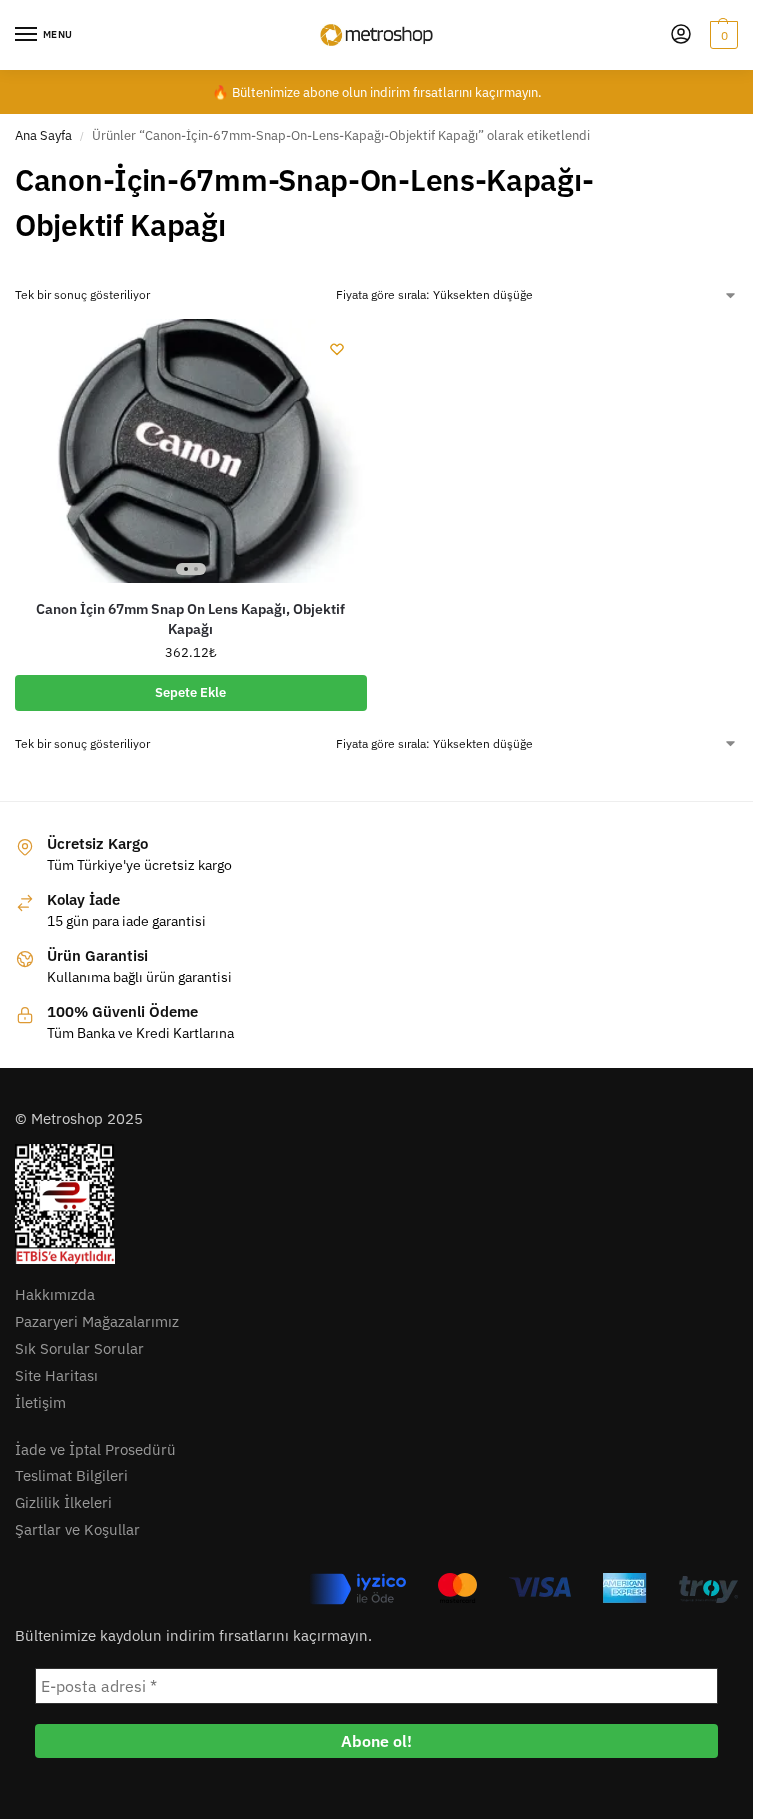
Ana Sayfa (43, 135)
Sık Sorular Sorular (79, 1348)
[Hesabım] (681, 35)
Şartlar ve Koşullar (77, 1529)
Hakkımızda (55, 1294)
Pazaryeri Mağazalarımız (97, 1321)
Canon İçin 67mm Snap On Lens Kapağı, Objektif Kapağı (190, 619)
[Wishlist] (337, 349)
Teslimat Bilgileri (71, 1475)
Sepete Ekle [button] (190, 692)
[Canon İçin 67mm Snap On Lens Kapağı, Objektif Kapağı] (191, 451)
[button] (721, 35)
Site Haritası (56, 1375)
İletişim (40, 1402)
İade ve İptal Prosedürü (95, 1449)
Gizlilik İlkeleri (63, 1502)
